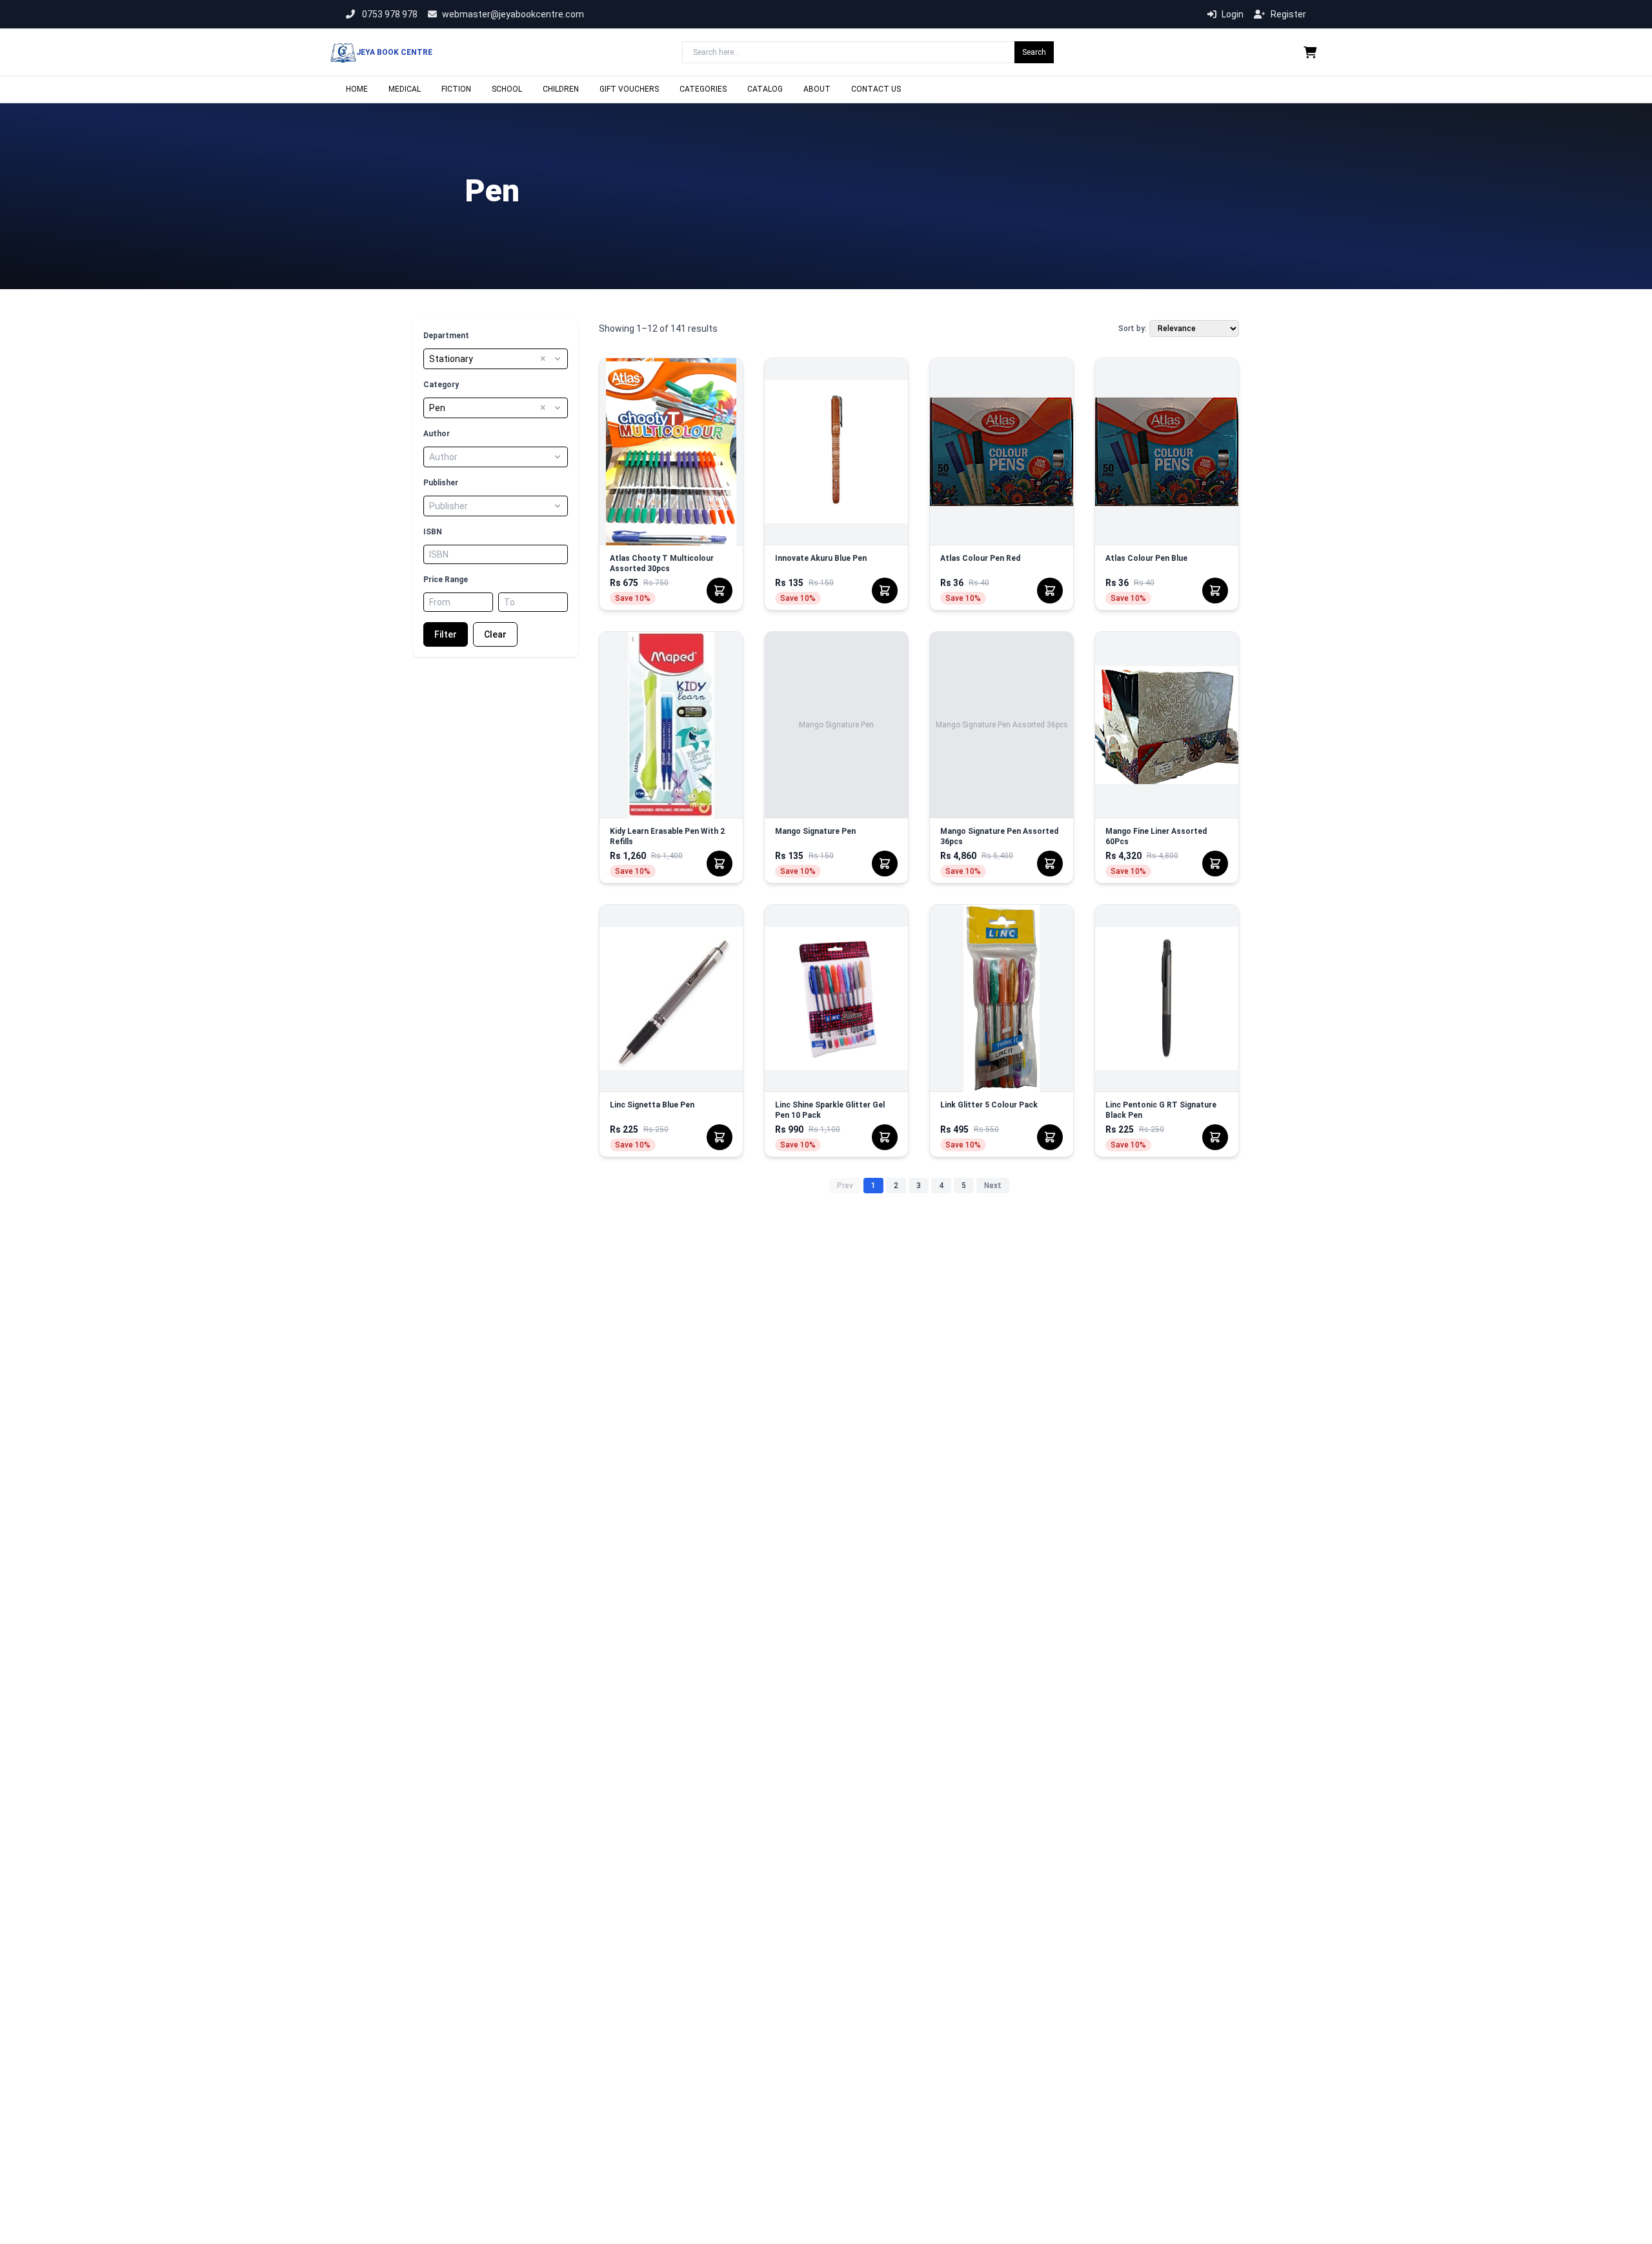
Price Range (446, 580)
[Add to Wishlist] (723, 378)
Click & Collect (671, 469)
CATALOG (765, 89)
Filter (446, 634)
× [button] (543, 359)
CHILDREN (561, 89)
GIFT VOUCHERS (629, 89)
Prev (845, 1186)
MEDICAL (405, 89)
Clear (495, 634)
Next (993, 1186)
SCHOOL (507, 89)
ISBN (433, 532)
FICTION (456, 89)
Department (446, 336)
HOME (357, 89)
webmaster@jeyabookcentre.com (513, 14)
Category (441, 385)
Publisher (441, 483)
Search (1034, 52)
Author (437, 434)
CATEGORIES (703, 89)
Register (1288, 14)
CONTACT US (876, 89)
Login (1233, 14)
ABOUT (817, 89)
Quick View (671, 434)
